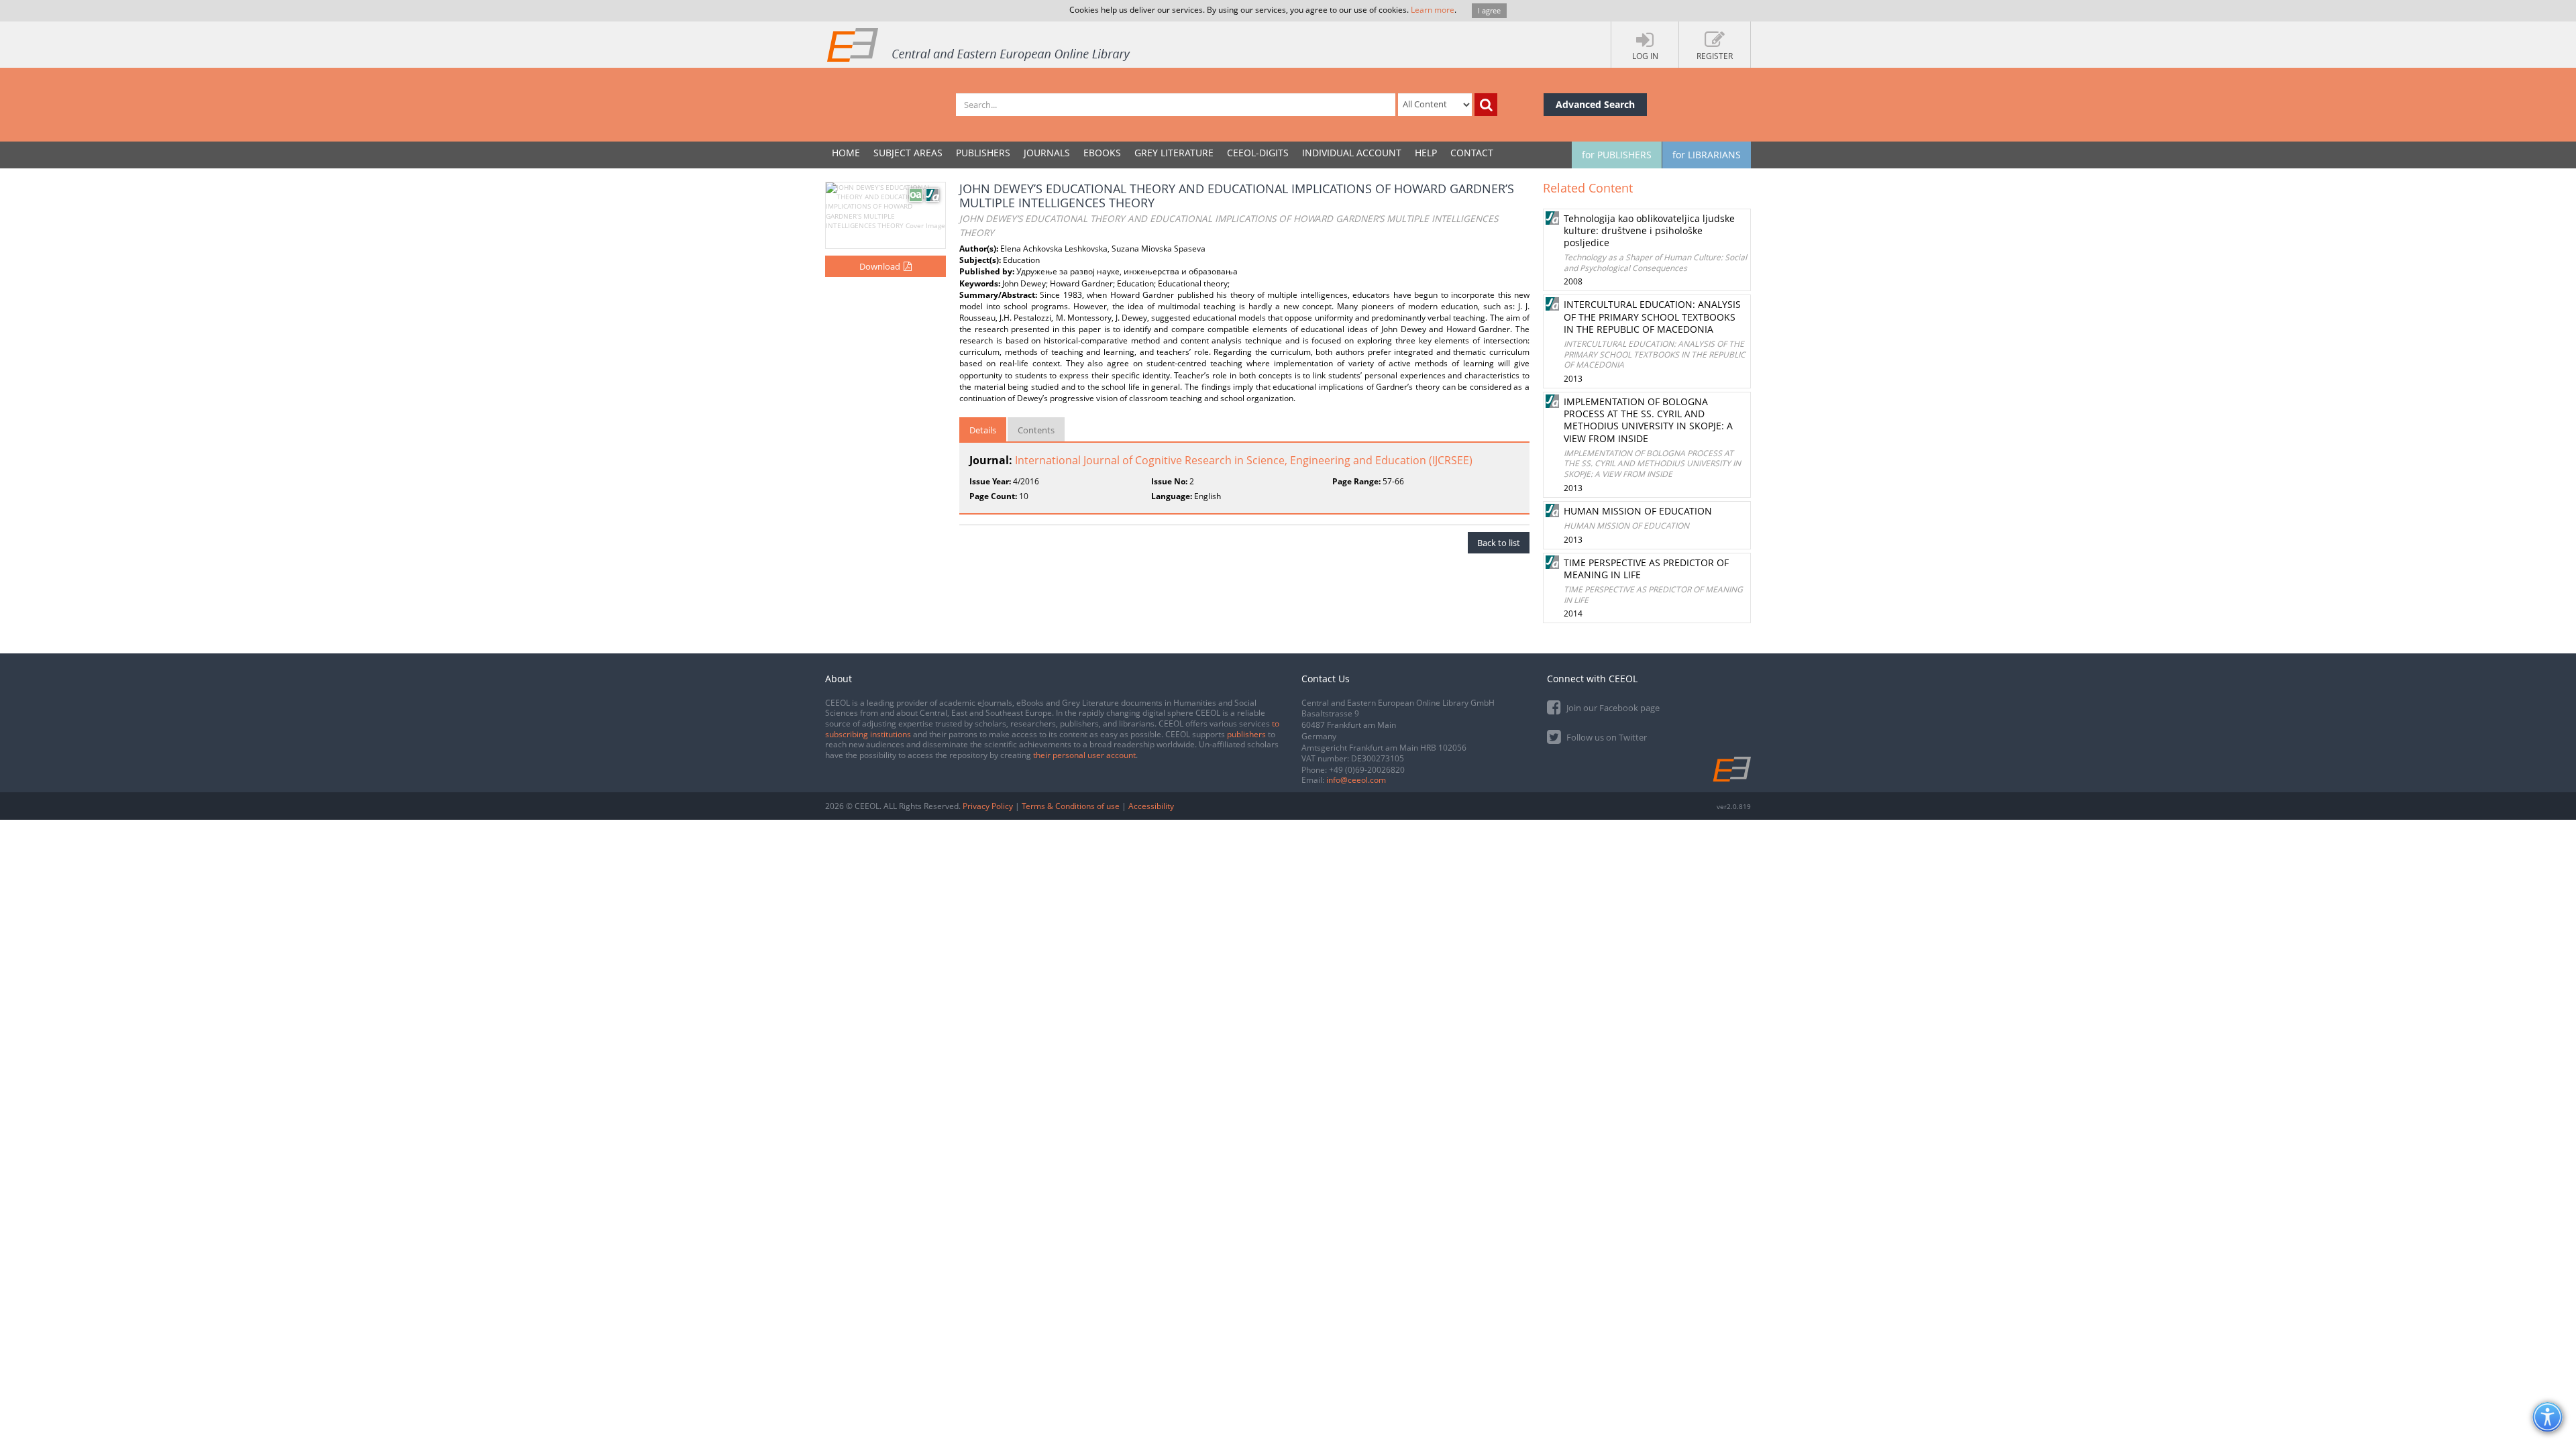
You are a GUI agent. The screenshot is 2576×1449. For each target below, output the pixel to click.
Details (983, 430)
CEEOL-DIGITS (1258, 153)
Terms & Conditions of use (1071, 806)
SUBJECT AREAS (908, 153)
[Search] (1486, 105)
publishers (1246, 734)
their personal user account (1084, 755)
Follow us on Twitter (1606, 737)
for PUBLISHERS (1617, 155)
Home (846, 153)
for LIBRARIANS (1707, 155)
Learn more (1433, 10)
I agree (1489, 10)
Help (1426, 153)
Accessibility (1151, 806)
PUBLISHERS (983, 153)
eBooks (1102, 153)
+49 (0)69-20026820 (1367, 770)
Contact (1472, 153)
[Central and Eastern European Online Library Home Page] (979, 44)
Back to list (1499, 543)
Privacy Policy (988, 806)
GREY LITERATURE (1174, 153)
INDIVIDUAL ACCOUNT (1352, 153)
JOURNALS (1047, 153)
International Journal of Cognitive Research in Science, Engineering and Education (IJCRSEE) (1244, 460)
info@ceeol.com (1356, 780)
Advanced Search (1595, 104)
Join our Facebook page (1612, 708)
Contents (1036, 430)
